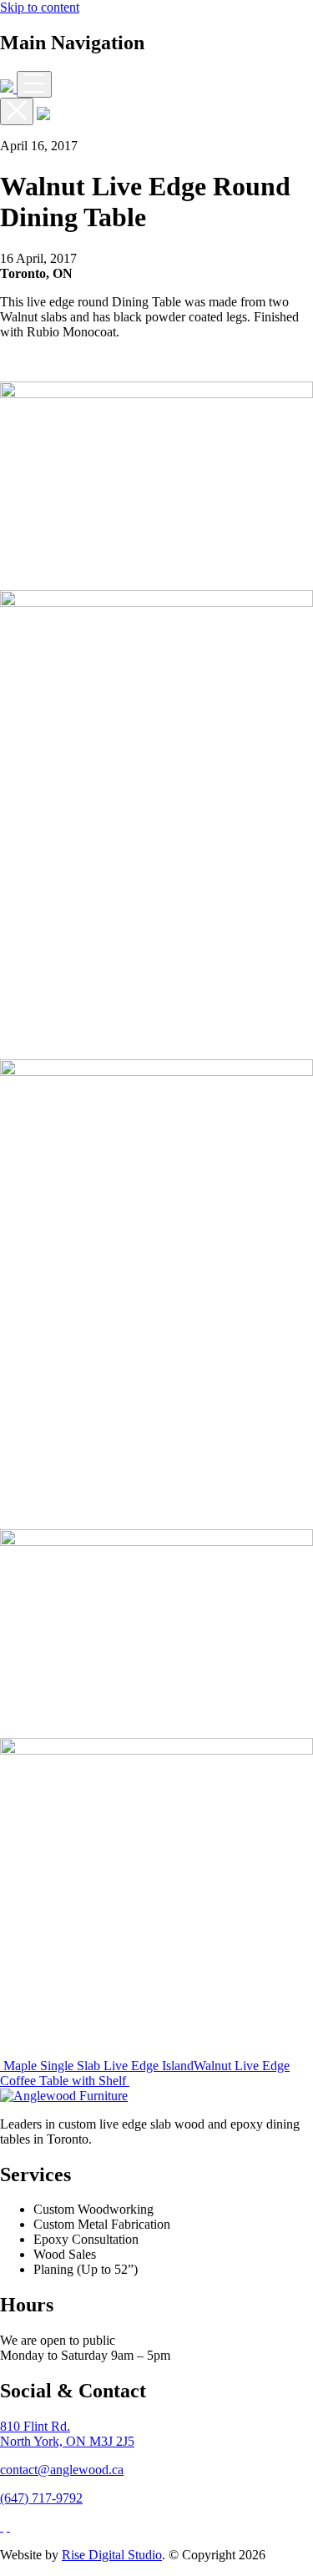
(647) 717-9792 (41, 2498)
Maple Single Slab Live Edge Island (97, 2066)
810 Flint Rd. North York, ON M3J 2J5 (67, 2434)
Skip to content (40, 7)
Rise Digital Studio (112, 2555)
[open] (34, 84)
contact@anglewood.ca (62, 2470)
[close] (17, 111)
